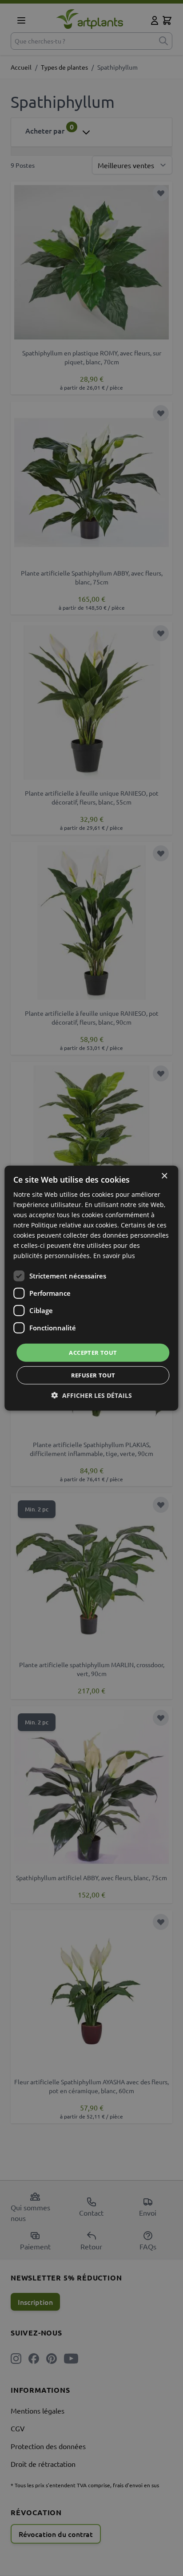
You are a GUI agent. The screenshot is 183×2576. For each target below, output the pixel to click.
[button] (92, 1395)
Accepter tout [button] (93, 1352)
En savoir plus (114, 1256)
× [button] (164, 1176)
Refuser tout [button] (93, 1375)
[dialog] (91, 1288)
